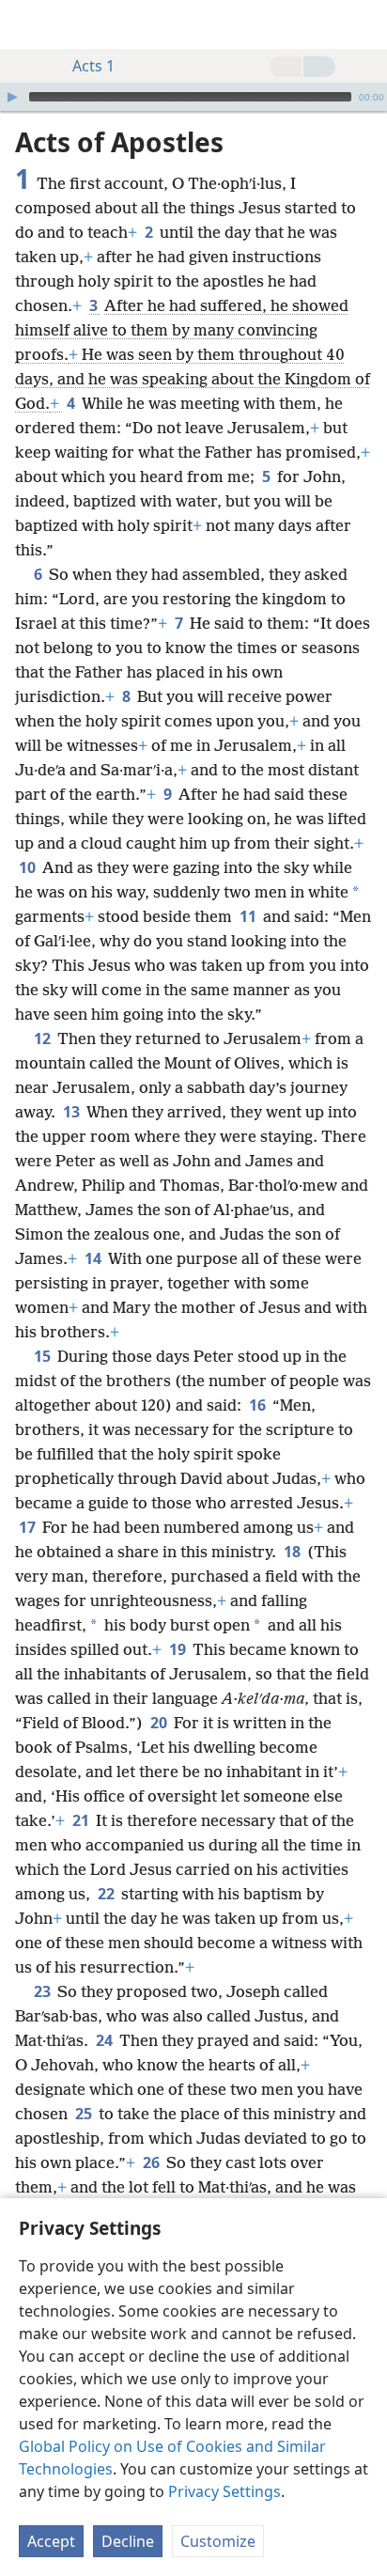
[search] (364, 24)
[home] (28, 24)
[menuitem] (28, 24)
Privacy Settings (224, 2491)
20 (160, 1723)
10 (29, 867)
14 (94, 1258)
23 (44, 1991)
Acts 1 (93, 66)
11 (249, 916)
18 (294, 1552)
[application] (193, 97)
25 (85, 2114)
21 (82, 1820)
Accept (51, 2541)
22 (108, 1894)
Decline (128, 2541)
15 (44, 1356)
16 (259, 1405)
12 (44, 1038)
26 (153, 2162)
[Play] (12, 97)
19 (179, 1649)
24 (106, 2040)
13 (73, 1112)
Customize (218, 2541)
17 (29, 1527)
